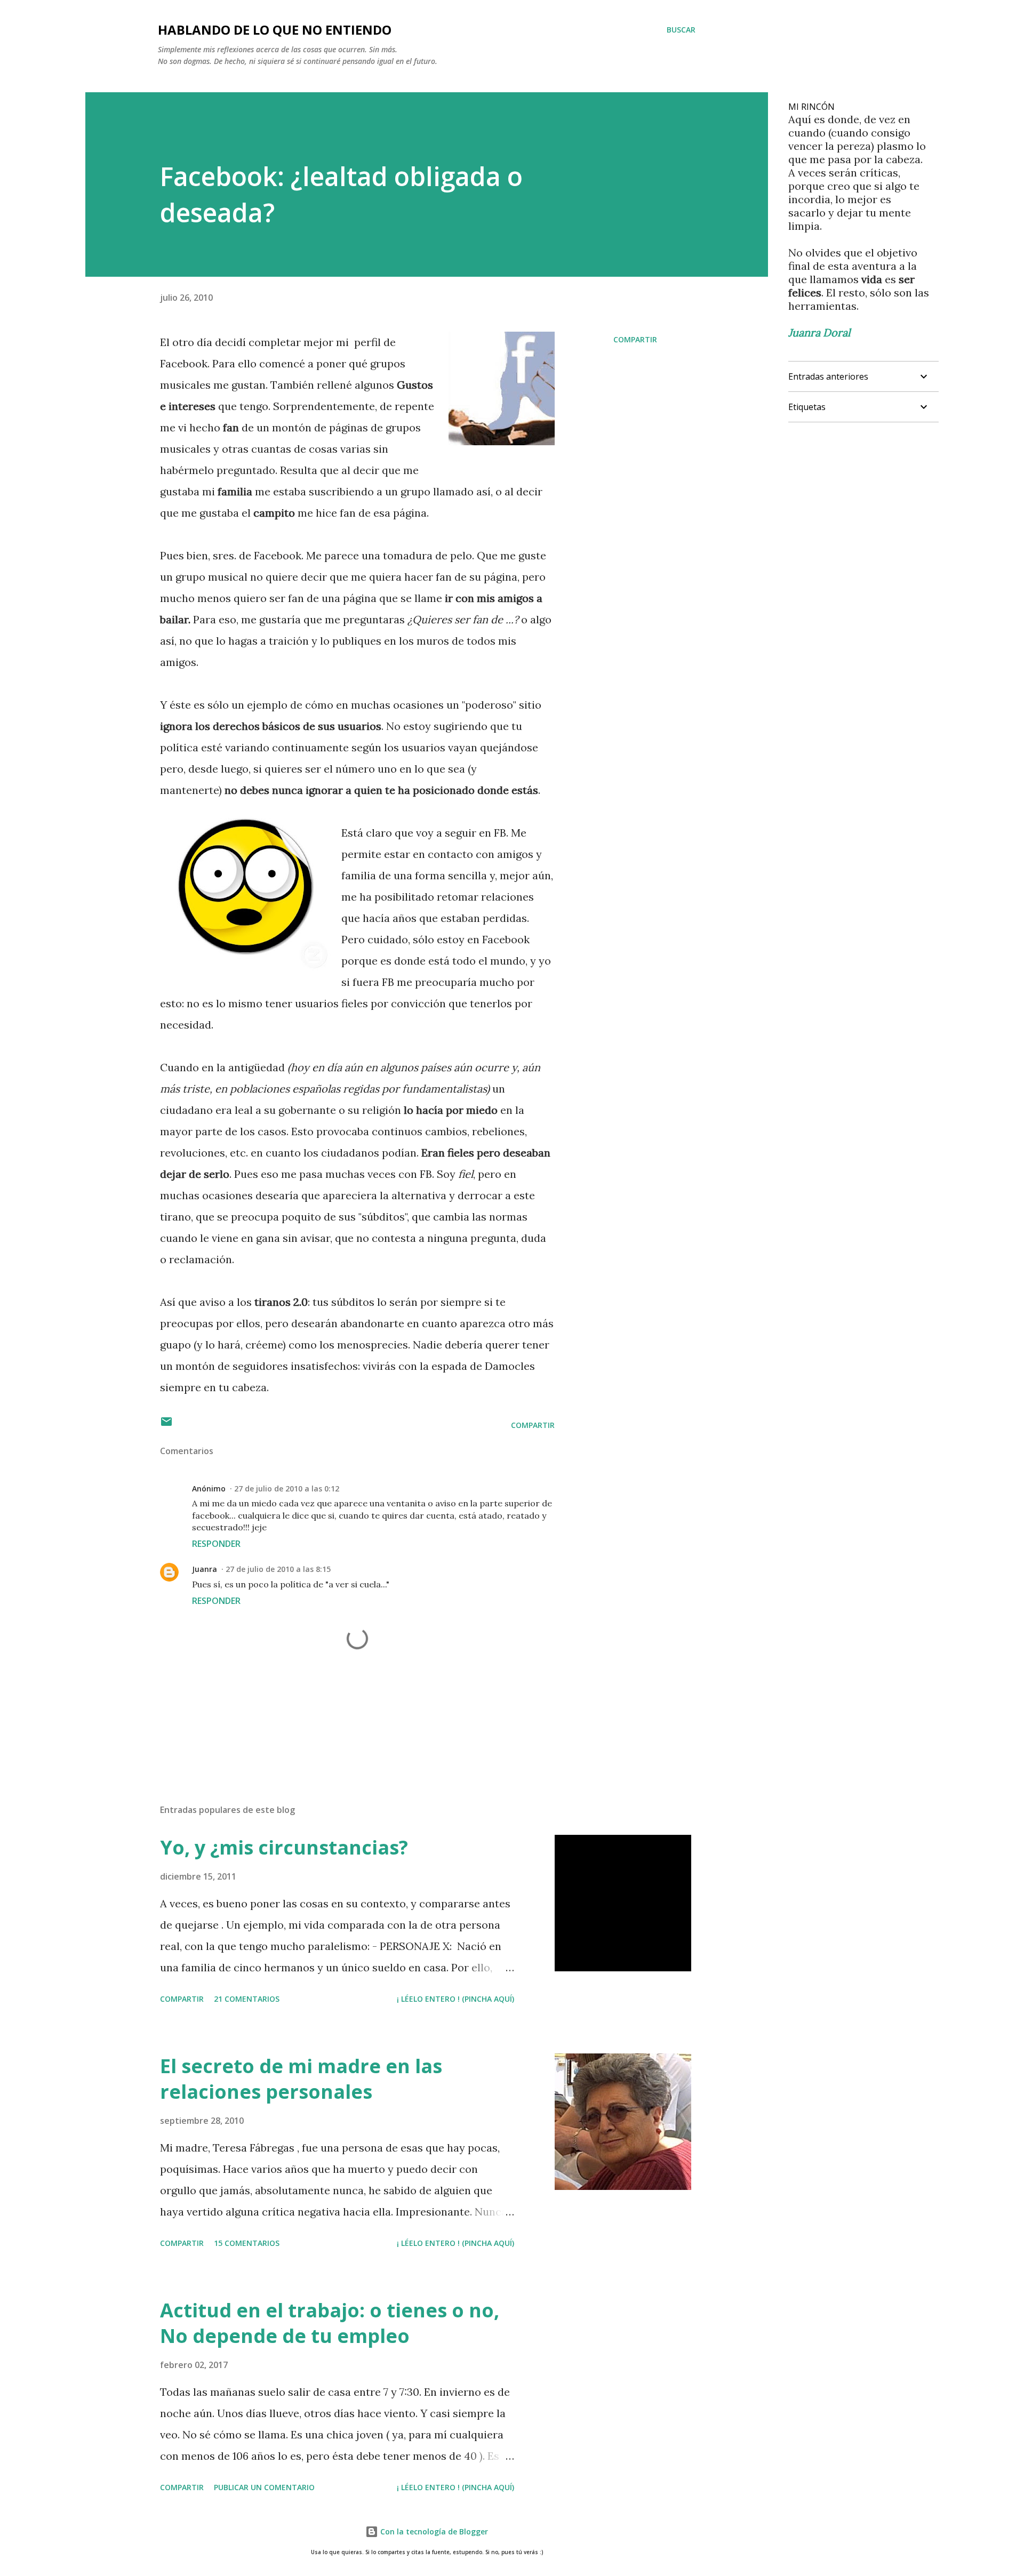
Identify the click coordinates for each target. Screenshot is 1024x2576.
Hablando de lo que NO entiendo (275, 30)
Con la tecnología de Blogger (433, 2531)
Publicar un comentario (264, 2487)
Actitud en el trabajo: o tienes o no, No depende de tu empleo (330, 2323)
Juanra (205, 1569)
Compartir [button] (635, 339)
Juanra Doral (819, 332)
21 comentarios (247, 1999)
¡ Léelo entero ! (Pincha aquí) (455, 1999)
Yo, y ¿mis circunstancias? (284, 1847)
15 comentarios (247, 2243)
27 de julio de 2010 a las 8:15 (278, 1569)
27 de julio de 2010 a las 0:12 (287, 1488)
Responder (216, 1544)
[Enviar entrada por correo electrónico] (166, 1425)
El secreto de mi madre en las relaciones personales (301, 2079)
